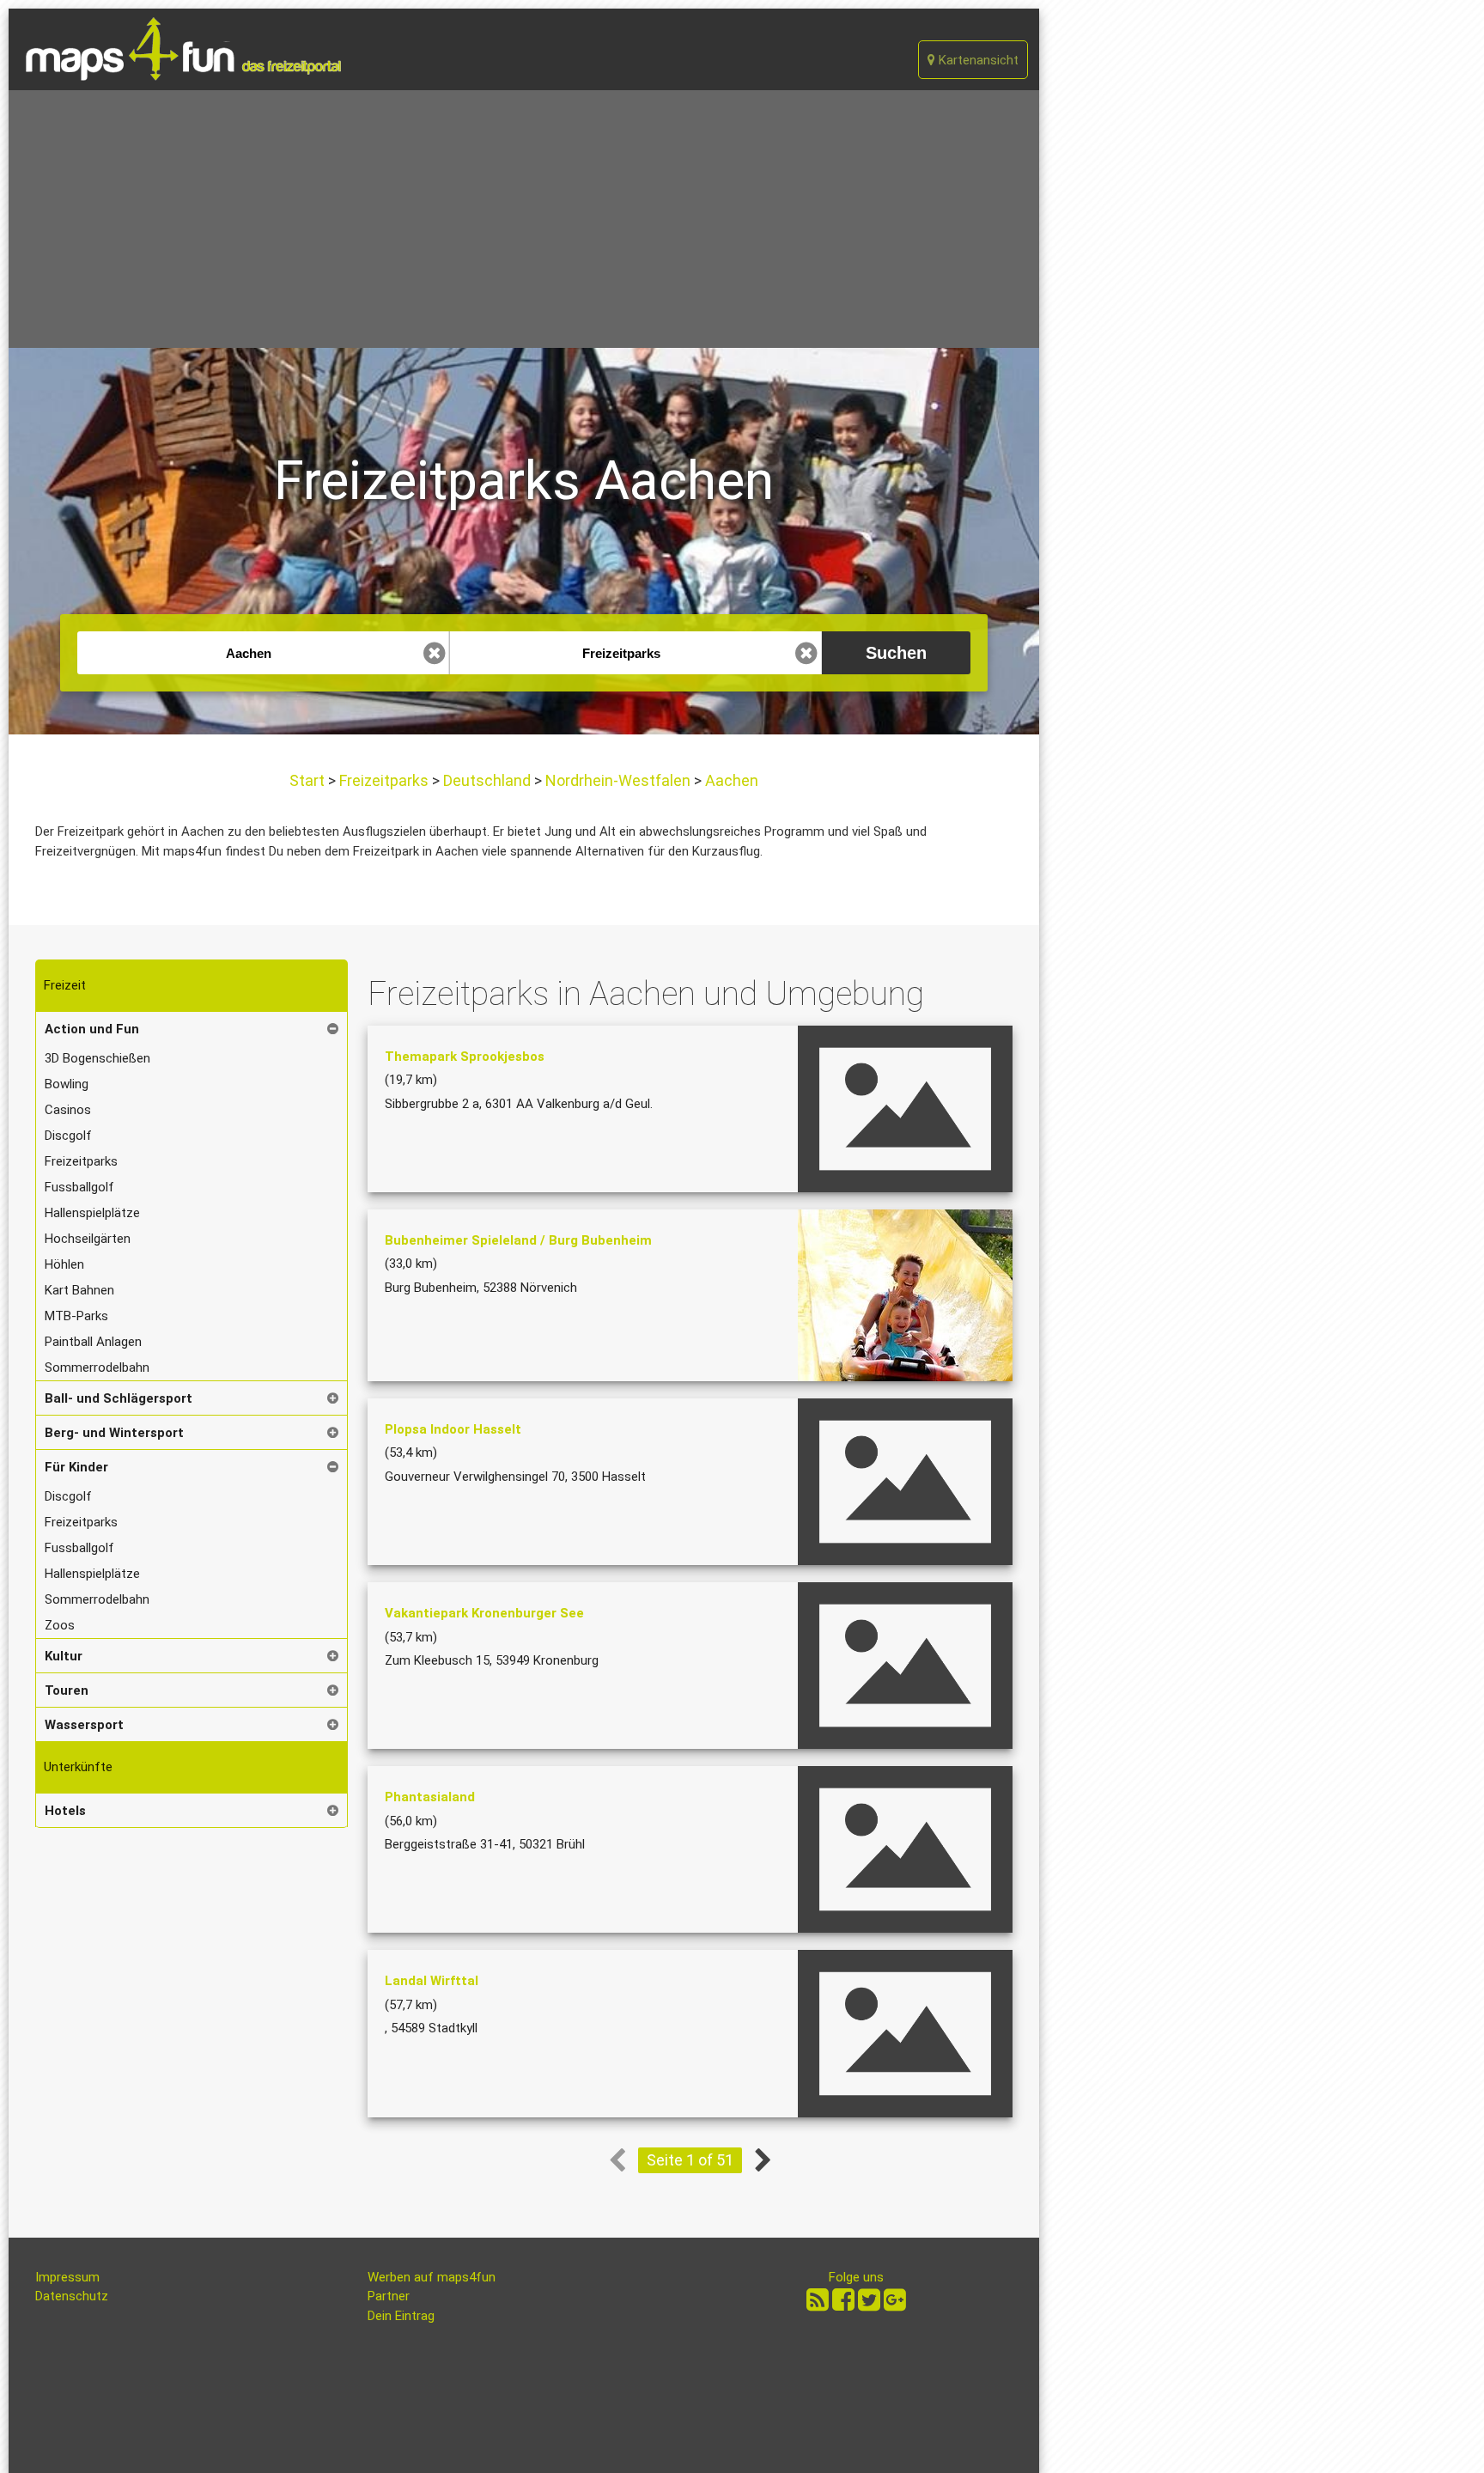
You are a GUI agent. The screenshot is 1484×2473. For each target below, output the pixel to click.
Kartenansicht (977, 60)
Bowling (67, 1084)
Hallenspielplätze (92, 1213)
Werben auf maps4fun (432, 2277)
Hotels (65, 1811)
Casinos (68, 1110)
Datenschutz (72, 2296)
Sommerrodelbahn (97, 1367)
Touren (67, 1690)
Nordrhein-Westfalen (618, 780)
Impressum (67, 2277)
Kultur (64, 1656)
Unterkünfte (78, 1767)
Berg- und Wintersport (114, 1433)
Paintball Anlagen (93, 1342)
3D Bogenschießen (97, 1058)
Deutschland (487, 780)
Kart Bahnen (79, 1290)
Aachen (730, 780)
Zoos (60, 1625)
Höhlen (64, 1264)
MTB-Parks (76, 1316)
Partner (389, 2296)
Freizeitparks (384, 780)
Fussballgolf (79, 1187)
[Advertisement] (524, 219)
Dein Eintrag (401, 2316)
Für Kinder (76, 1467)
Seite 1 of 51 (690, 2160)
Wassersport (84, 1725)
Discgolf (68, 1136)
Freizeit (65, 985)
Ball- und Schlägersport (119, 1398)
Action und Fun (92, 1029)
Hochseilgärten (88, 1239)
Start (309, 780)
